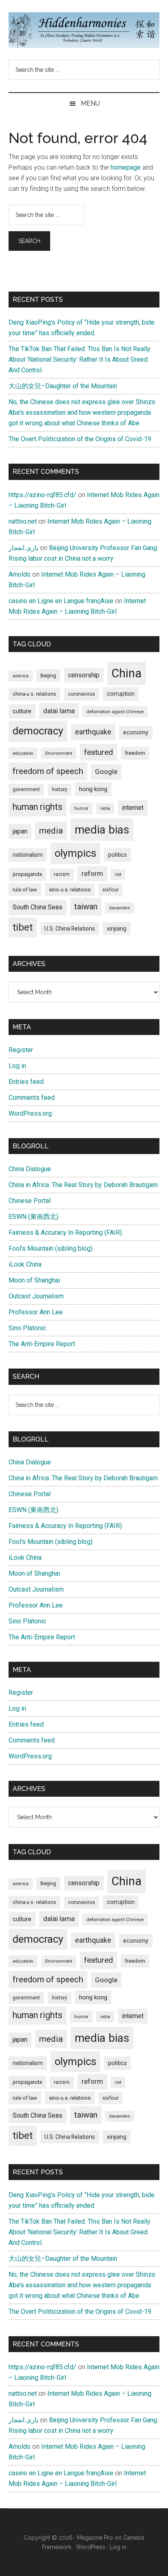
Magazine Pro (95, 2538)
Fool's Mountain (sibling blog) (51, 1248)
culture (22, 711)
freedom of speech (48, 771)
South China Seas (38, 907)
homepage (126, 167)
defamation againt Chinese (115, 712)
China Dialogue (30, 1169)
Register (21, 1050)
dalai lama (59, 711)
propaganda (27, 874)
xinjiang (117, 929)
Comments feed (32, 1098)
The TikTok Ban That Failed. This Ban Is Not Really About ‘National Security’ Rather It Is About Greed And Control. (80, 359)
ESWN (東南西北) (33, 1217)
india (105, 808)
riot (118, 875)
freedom (135, 753)
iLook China (25, 1264)
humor (81, 808)
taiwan (86, 907)
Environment (59, 753)
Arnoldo (20, 574)
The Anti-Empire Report (42, 1344)
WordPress (91, 2547)
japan (20, 831)
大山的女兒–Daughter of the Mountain (63, 386)
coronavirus (82, 694)
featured (98, 752)
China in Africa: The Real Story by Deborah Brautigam (83, 1185)
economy (136, 732)
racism (62, 874)
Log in (17, 1066)
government (26, 789)
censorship (84, 675)
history (60, 789)
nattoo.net (23, 521)
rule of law (25, 890)
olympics (75, 853)
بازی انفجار (23, 548)
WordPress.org (30, 1113)
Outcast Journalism (36, 1296)
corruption (121, 694)
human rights (38, 807)
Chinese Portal (30, 1201)
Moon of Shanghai (34, 1280)
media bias (102, 830)
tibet (23, 927)
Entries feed (26, 1082)
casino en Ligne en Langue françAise (61, 601)
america (21, 676)
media (51, 830)
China (126, 673)
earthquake (93, 732)
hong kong (93, 789)
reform (92, 873)
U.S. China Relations (70, 929)
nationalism (28, 855)
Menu (90, 103)
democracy (38, 731)
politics (117, 855)
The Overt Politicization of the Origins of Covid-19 (80, 439)
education (23, 753)
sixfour (111, 890)
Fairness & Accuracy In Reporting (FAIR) (65, 1233)
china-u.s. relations (34, 694)
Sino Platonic (27, 1328)
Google (106, 772)
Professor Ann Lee (36, 1312)
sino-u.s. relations (70, 890)
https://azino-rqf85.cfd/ (42, 495)
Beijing (48, 676)
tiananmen (120, 908)
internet (133, 808)
